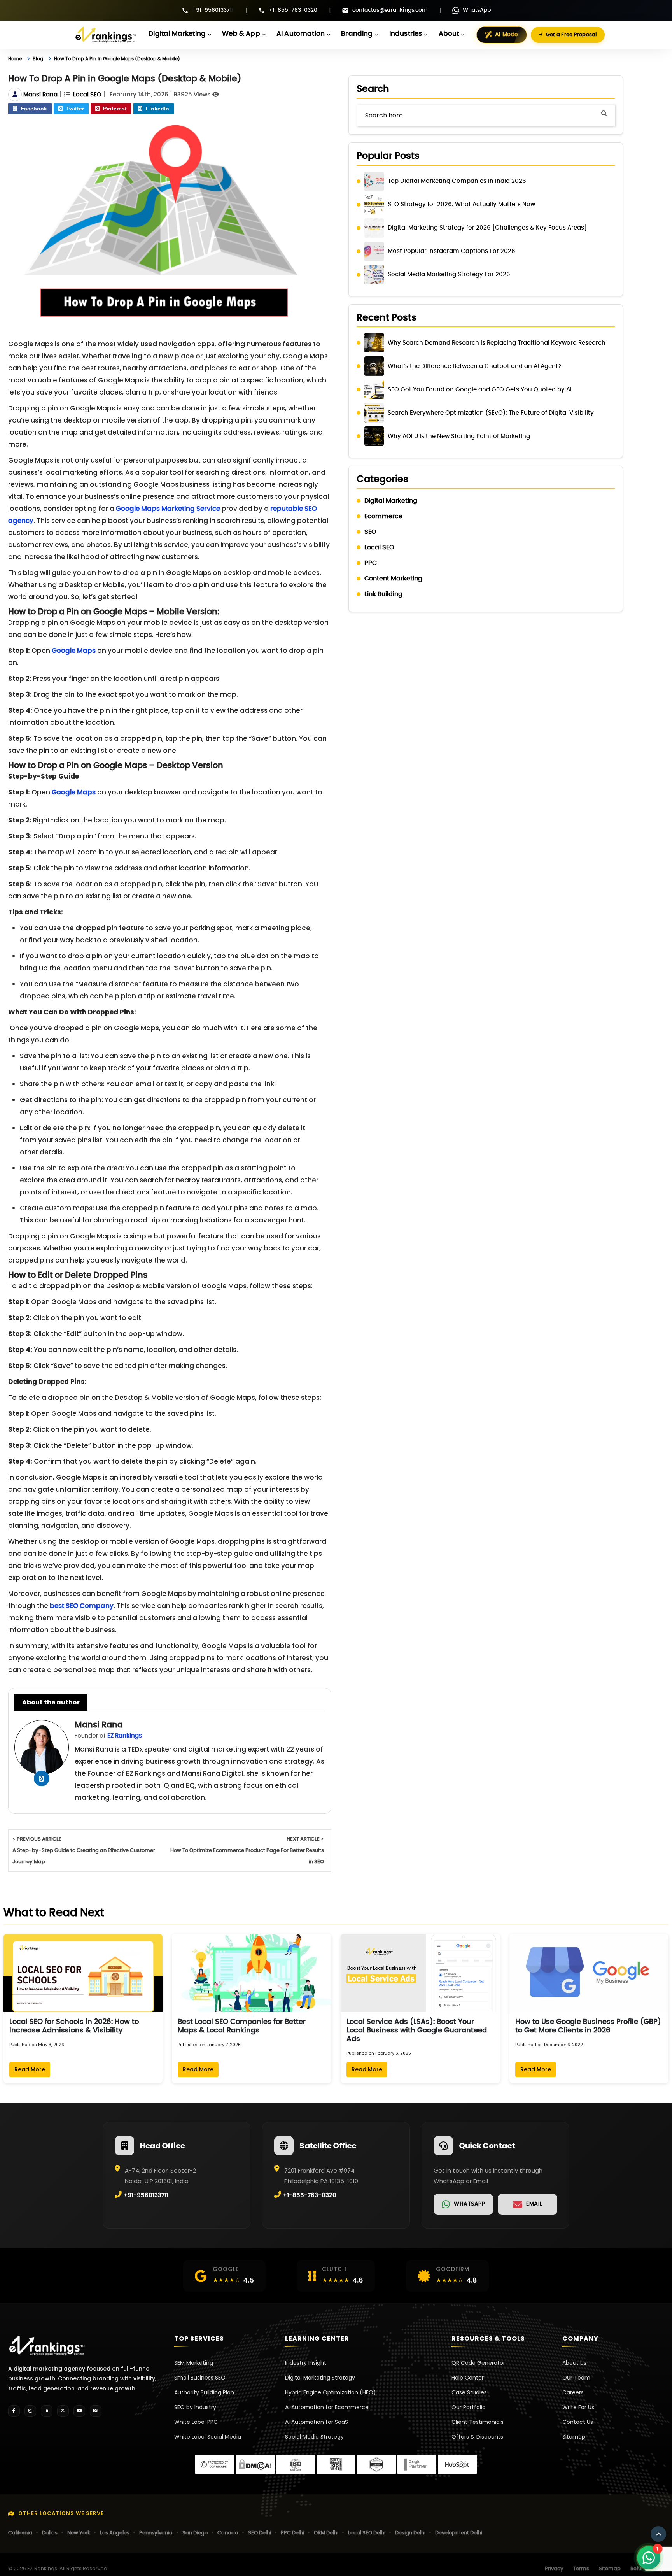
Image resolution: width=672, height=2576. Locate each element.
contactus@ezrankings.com (390, 10)
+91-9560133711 (213, 10)
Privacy (554, 2569)
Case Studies (469, 2392)
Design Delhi (410, 2533)
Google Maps (74, 651)
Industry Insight (306, 2363)
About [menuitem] (449, 34)
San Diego (195, 2533)
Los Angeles (115, 2533)
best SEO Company (82, 1606)
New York (79, 2533)
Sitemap (574, 2437)
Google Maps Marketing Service (168, 509)
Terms (581, 2569)
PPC (371, 563)
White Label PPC (196, 2422)
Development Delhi (459, 2533)
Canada (228, 2533)
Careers (573, 2392)
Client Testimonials (478, 2422)
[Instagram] (30, 2411)
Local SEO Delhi (367, 2533)
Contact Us (578, 2422)
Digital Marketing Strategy (320, 2378)
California (20, 2533)
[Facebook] (14, 2411)
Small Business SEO (200, 2378)
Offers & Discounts (477, 2437)
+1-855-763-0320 (293, 10)
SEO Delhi (260, 2533)
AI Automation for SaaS (317, 2422)
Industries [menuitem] (406, 34)
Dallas (50, 2533)
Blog (43, 59)
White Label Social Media (208, 2437)
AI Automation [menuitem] (301, 34)
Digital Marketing (391, 501)
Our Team (576, 2378)
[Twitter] (63, 2411)
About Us (574, 2363)
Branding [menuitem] (357, 34)
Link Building (383, 594)
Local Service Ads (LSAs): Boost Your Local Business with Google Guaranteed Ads (417, 2031)
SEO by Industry (195, 2407)
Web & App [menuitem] (241, 34)
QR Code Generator (478, 2363)
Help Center (468, 2378)
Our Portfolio (469, 2407)
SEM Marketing (194, 2363)
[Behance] (96, 2411)
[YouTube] (79, 2411)
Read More (30, 2069)
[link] (463, 2204)
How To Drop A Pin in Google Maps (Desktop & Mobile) (140, 59)
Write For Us (578, 2407)
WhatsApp (477, 10)
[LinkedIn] (47, 2411)
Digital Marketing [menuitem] (177, 34)
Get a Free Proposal (571, 35)
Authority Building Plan (204, 2392)
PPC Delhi (292, 2533)
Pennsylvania (156, 2533)
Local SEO (87, 95)
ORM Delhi (326, 2533)
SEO (370, 532)
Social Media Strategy (314, 2437)
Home (17, 59)
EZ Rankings (125, 1736)
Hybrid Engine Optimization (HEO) (331, 2392)
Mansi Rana (40, 95)
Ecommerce (383, 516)
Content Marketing (393, 579)
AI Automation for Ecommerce (327, 2407)
